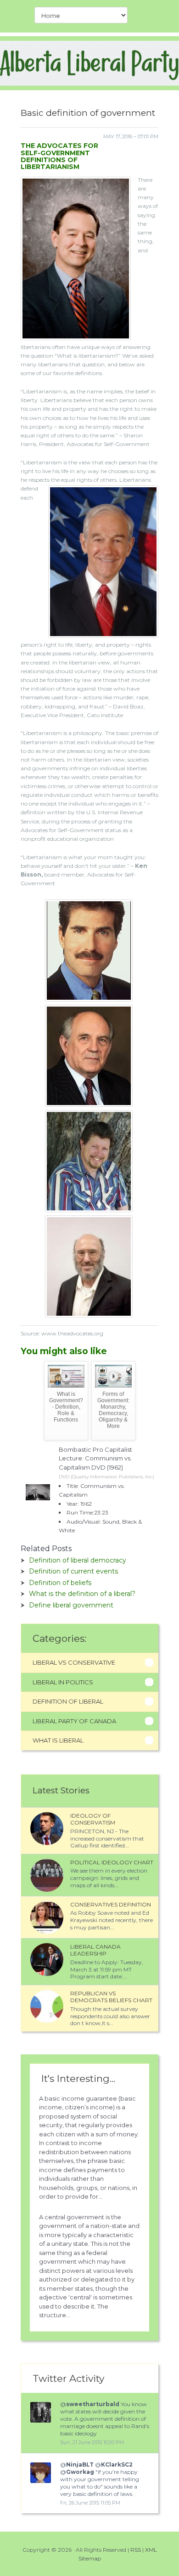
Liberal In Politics (63, 1682)
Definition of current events (73, 1571)
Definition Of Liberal (68, 1701)
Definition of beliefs (60, 1583)
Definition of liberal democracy (78, 1560)
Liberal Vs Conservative (74, 1662)
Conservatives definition (111, 1904)
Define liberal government (71, 1605)
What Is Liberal (58, 1740)
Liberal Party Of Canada (74, 1721)
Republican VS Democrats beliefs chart (111, 1997)
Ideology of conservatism (93, 1819)
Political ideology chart (112, 1862)
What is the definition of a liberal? (82, 1594)
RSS (136, 2550)
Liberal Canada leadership (95, 1950)
